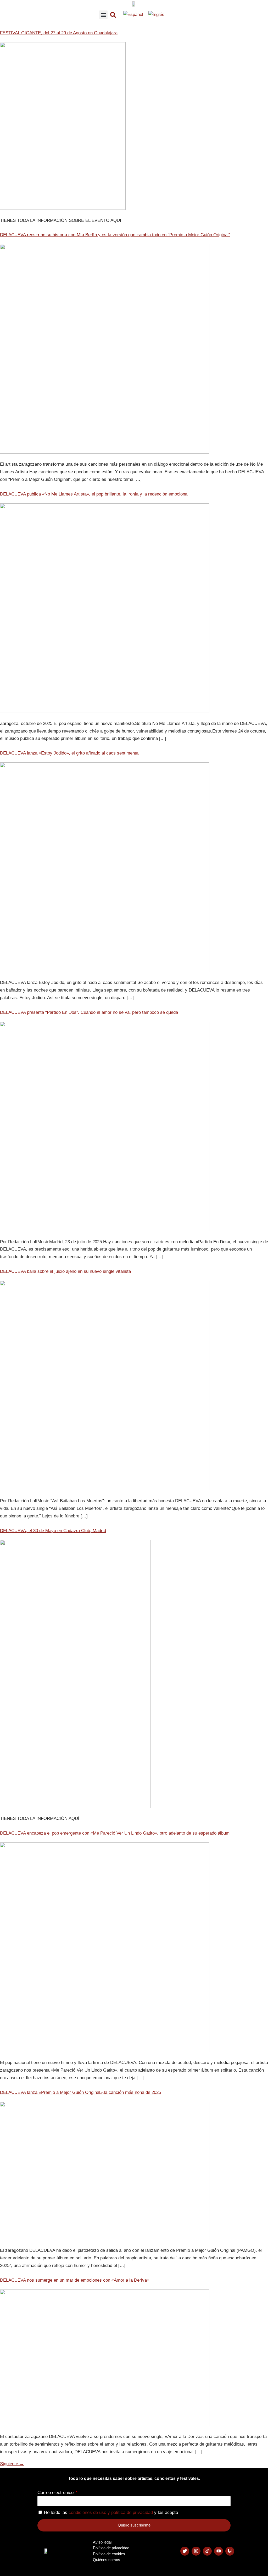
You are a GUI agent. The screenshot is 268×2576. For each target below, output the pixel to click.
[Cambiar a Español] (133, 15)
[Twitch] (230, 2551)
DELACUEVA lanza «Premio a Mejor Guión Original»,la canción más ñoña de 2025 (80, 2092)
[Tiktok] (207, 2551)
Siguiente (12, 2464)
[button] (103, 15)
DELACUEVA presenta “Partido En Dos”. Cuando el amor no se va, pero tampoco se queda (89, 1012)
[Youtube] (219, 2551)
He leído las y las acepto (111, 2512)
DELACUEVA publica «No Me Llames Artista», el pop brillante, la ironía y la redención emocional (94, 494)
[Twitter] (185, 2551)
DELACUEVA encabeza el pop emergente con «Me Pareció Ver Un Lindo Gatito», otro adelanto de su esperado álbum (115, 1833)
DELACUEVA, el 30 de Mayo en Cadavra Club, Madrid (53, 1531)
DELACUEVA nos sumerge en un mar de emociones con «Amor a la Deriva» (75, 2280)
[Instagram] (196, 2551)
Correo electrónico (56, 2493)
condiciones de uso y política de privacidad (111, 2512)
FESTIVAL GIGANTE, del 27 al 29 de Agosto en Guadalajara (59, 33)
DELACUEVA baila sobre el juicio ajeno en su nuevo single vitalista (65, 1271)
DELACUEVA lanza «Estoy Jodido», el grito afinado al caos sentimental (70, 753)
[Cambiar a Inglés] (156, 15)
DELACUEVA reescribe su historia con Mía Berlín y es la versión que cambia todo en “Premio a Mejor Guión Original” (115, 235)
